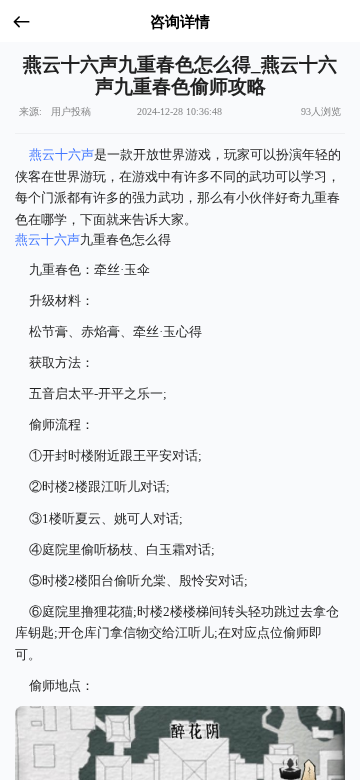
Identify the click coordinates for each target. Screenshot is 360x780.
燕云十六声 (61, 154)
